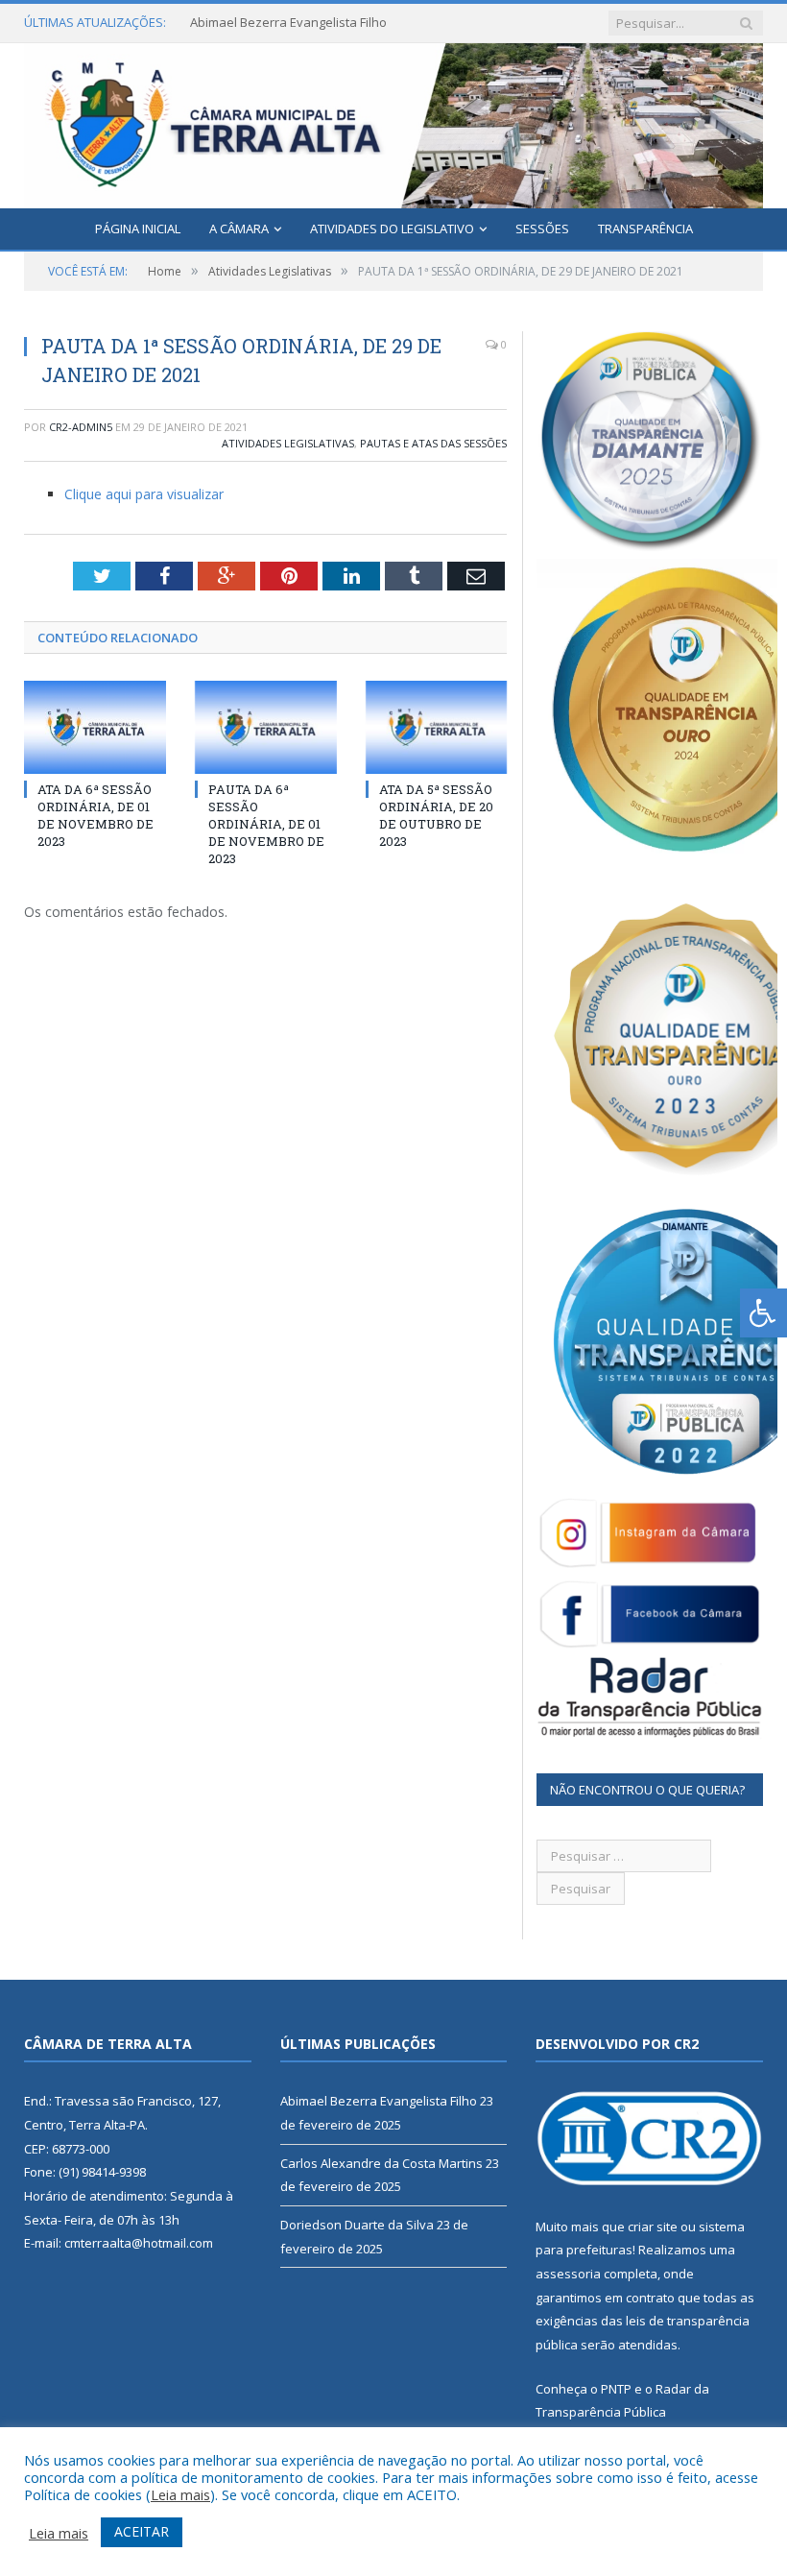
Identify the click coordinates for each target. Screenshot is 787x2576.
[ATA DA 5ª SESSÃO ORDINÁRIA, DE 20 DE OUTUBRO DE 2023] (437, 727)
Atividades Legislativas (288, 443)
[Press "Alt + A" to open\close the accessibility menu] (763, 1313)
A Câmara (239, 229)
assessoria (568, 2274)
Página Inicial (138, 229)
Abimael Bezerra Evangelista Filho (379, 2101)
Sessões (542, 229)
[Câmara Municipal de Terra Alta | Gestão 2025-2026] (393, 121)
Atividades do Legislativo (392, 229)
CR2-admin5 (81, 427)
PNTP (616, 2389)
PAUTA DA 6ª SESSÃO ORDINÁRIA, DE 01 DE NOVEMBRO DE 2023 (266, 824)
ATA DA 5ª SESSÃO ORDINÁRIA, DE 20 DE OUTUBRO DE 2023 (436, 816)
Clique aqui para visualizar (144, 494)
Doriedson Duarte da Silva (357, 2225)
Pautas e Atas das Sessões (433, 443)
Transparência (645, 229)
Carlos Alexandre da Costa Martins (291, 23)
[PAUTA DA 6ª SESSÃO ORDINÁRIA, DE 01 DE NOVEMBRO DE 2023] (266, 727)
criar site (653, 2227)
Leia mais (180, 2494)
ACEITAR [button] (142, 2531)
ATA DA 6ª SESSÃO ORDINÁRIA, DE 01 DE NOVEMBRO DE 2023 (95, 816)
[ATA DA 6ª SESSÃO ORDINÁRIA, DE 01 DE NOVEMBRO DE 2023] (95, 727)
